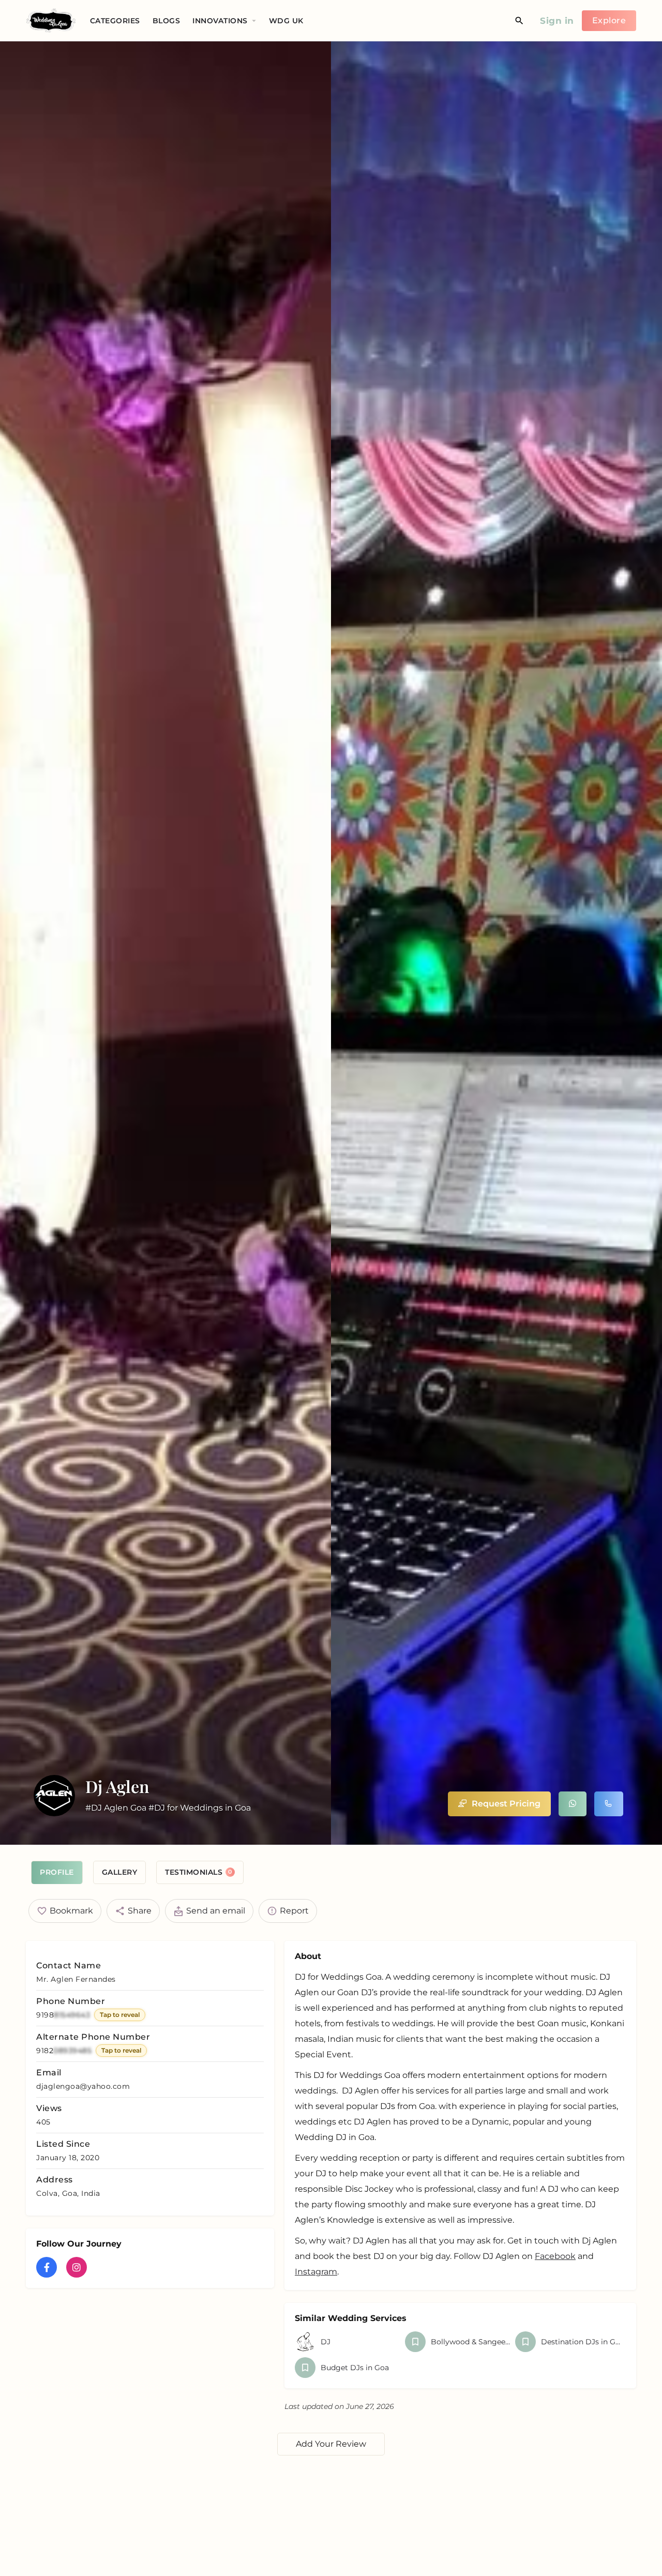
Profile (57, 1872)
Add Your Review (331, 2444)
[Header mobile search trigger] (519, 21)
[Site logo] (52, 20)
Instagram (316, 2272)
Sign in (557, 21)
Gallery (120, 1872)
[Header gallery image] (165, 943)
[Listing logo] (54, 1796)
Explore (609, 20)
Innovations (220, 21)
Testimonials (199, 1872)
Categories (115, 21)
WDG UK (286, 21)
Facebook (555, 2256)
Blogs (167, 21)
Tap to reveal (120, 2015)
